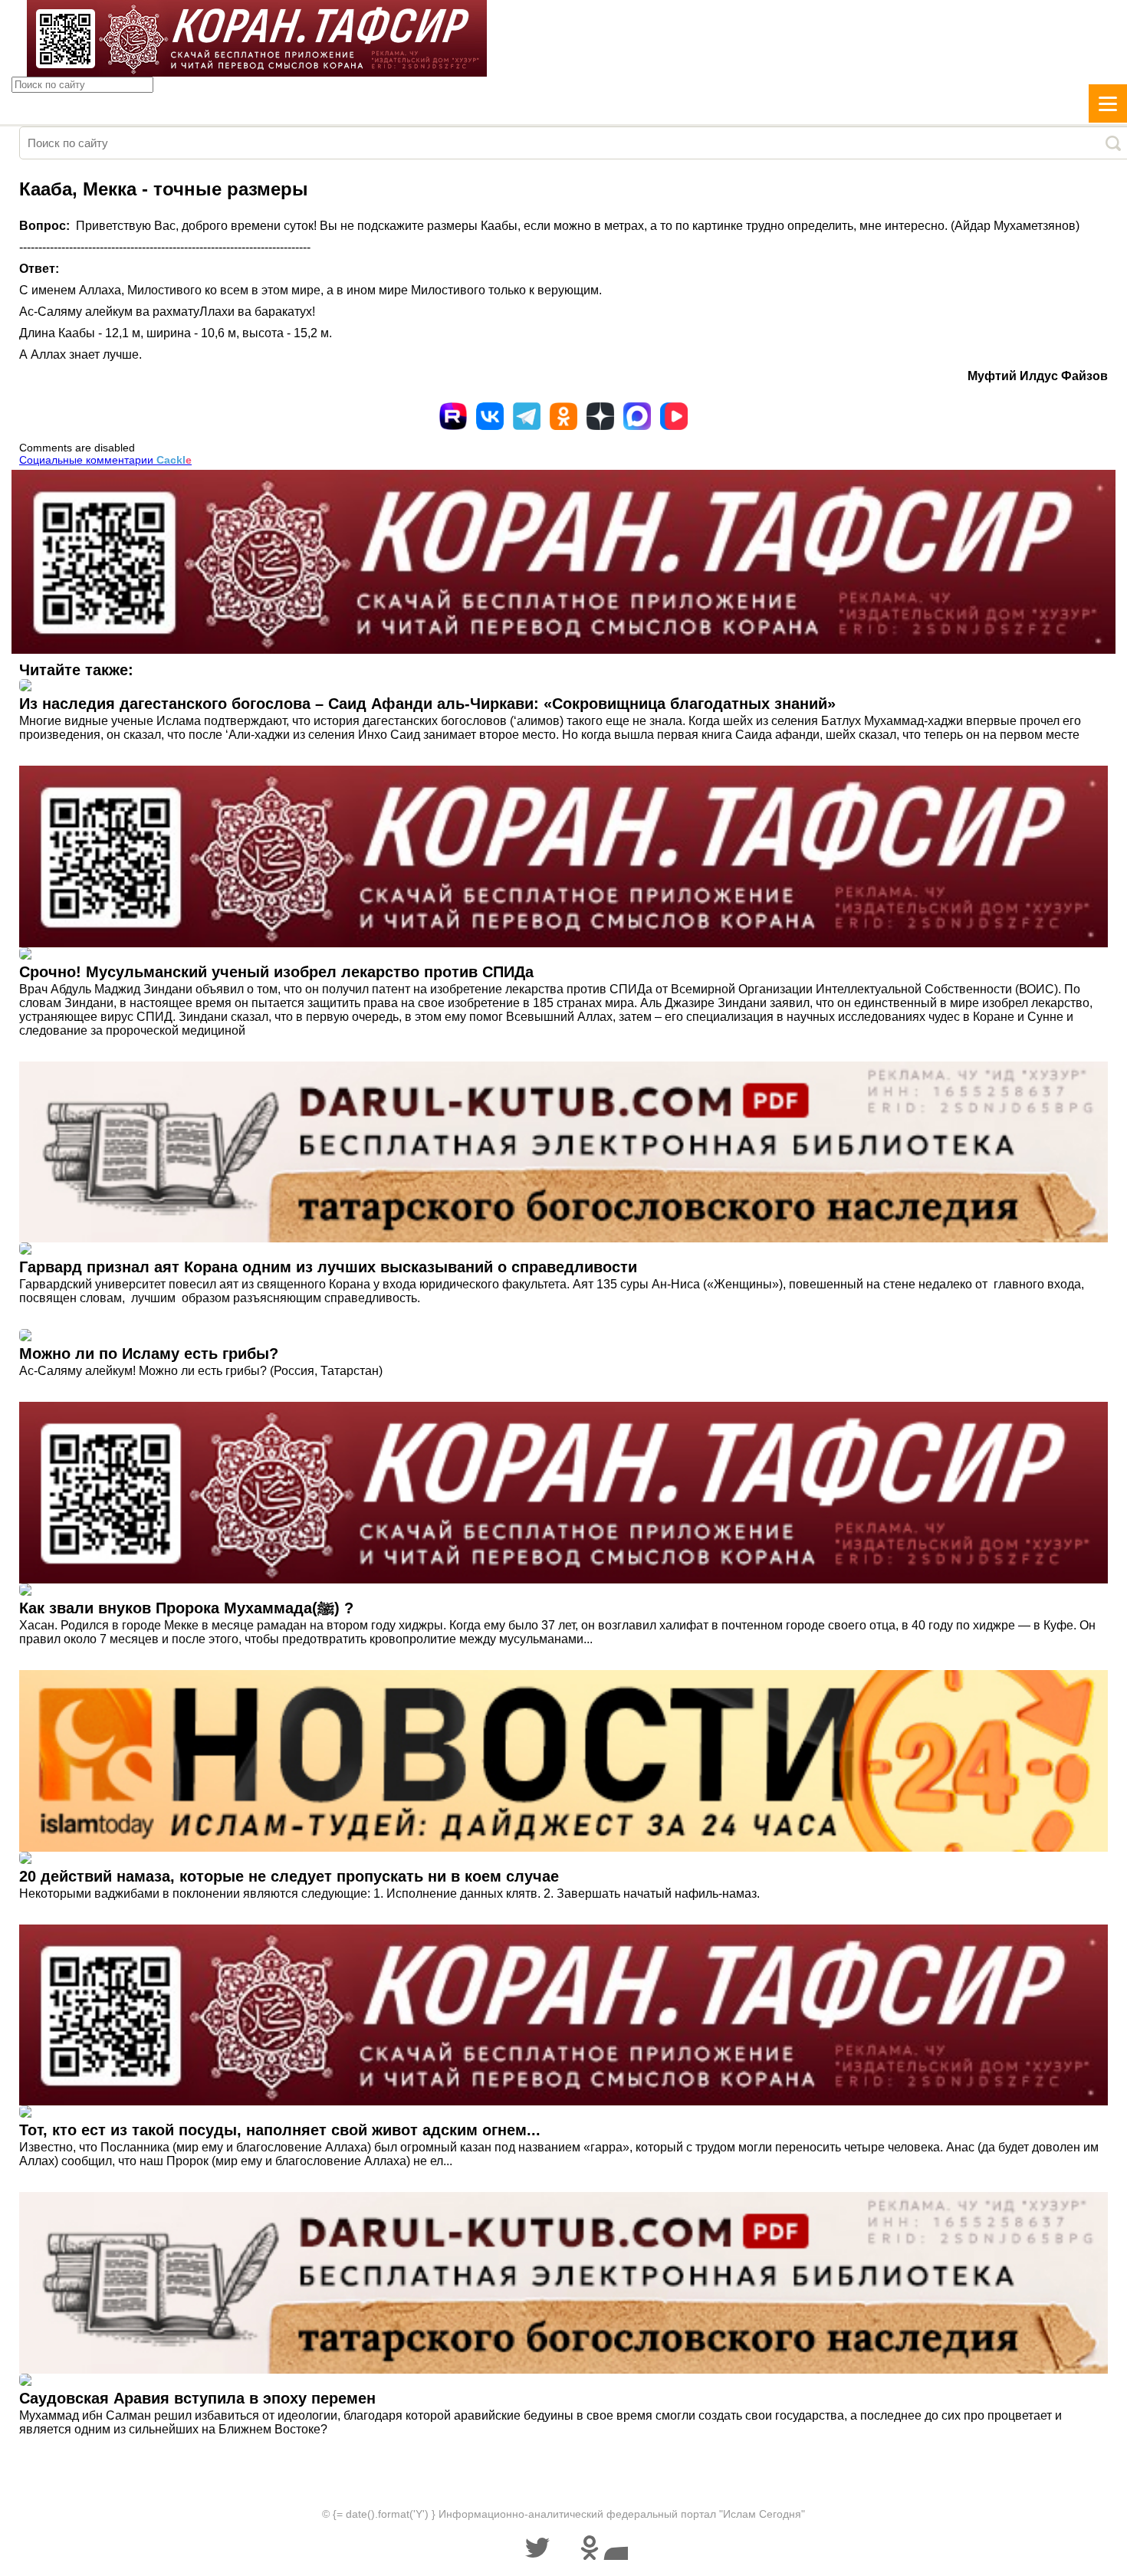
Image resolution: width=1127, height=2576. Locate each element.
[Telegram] (527, 416)
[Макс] (637, 416)
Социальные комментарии (105, 460)
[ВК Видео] (674, 416)
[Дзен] (600, 416)
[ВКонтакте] (490, 416)
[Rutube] (453, 416)
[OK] (563, 416)
